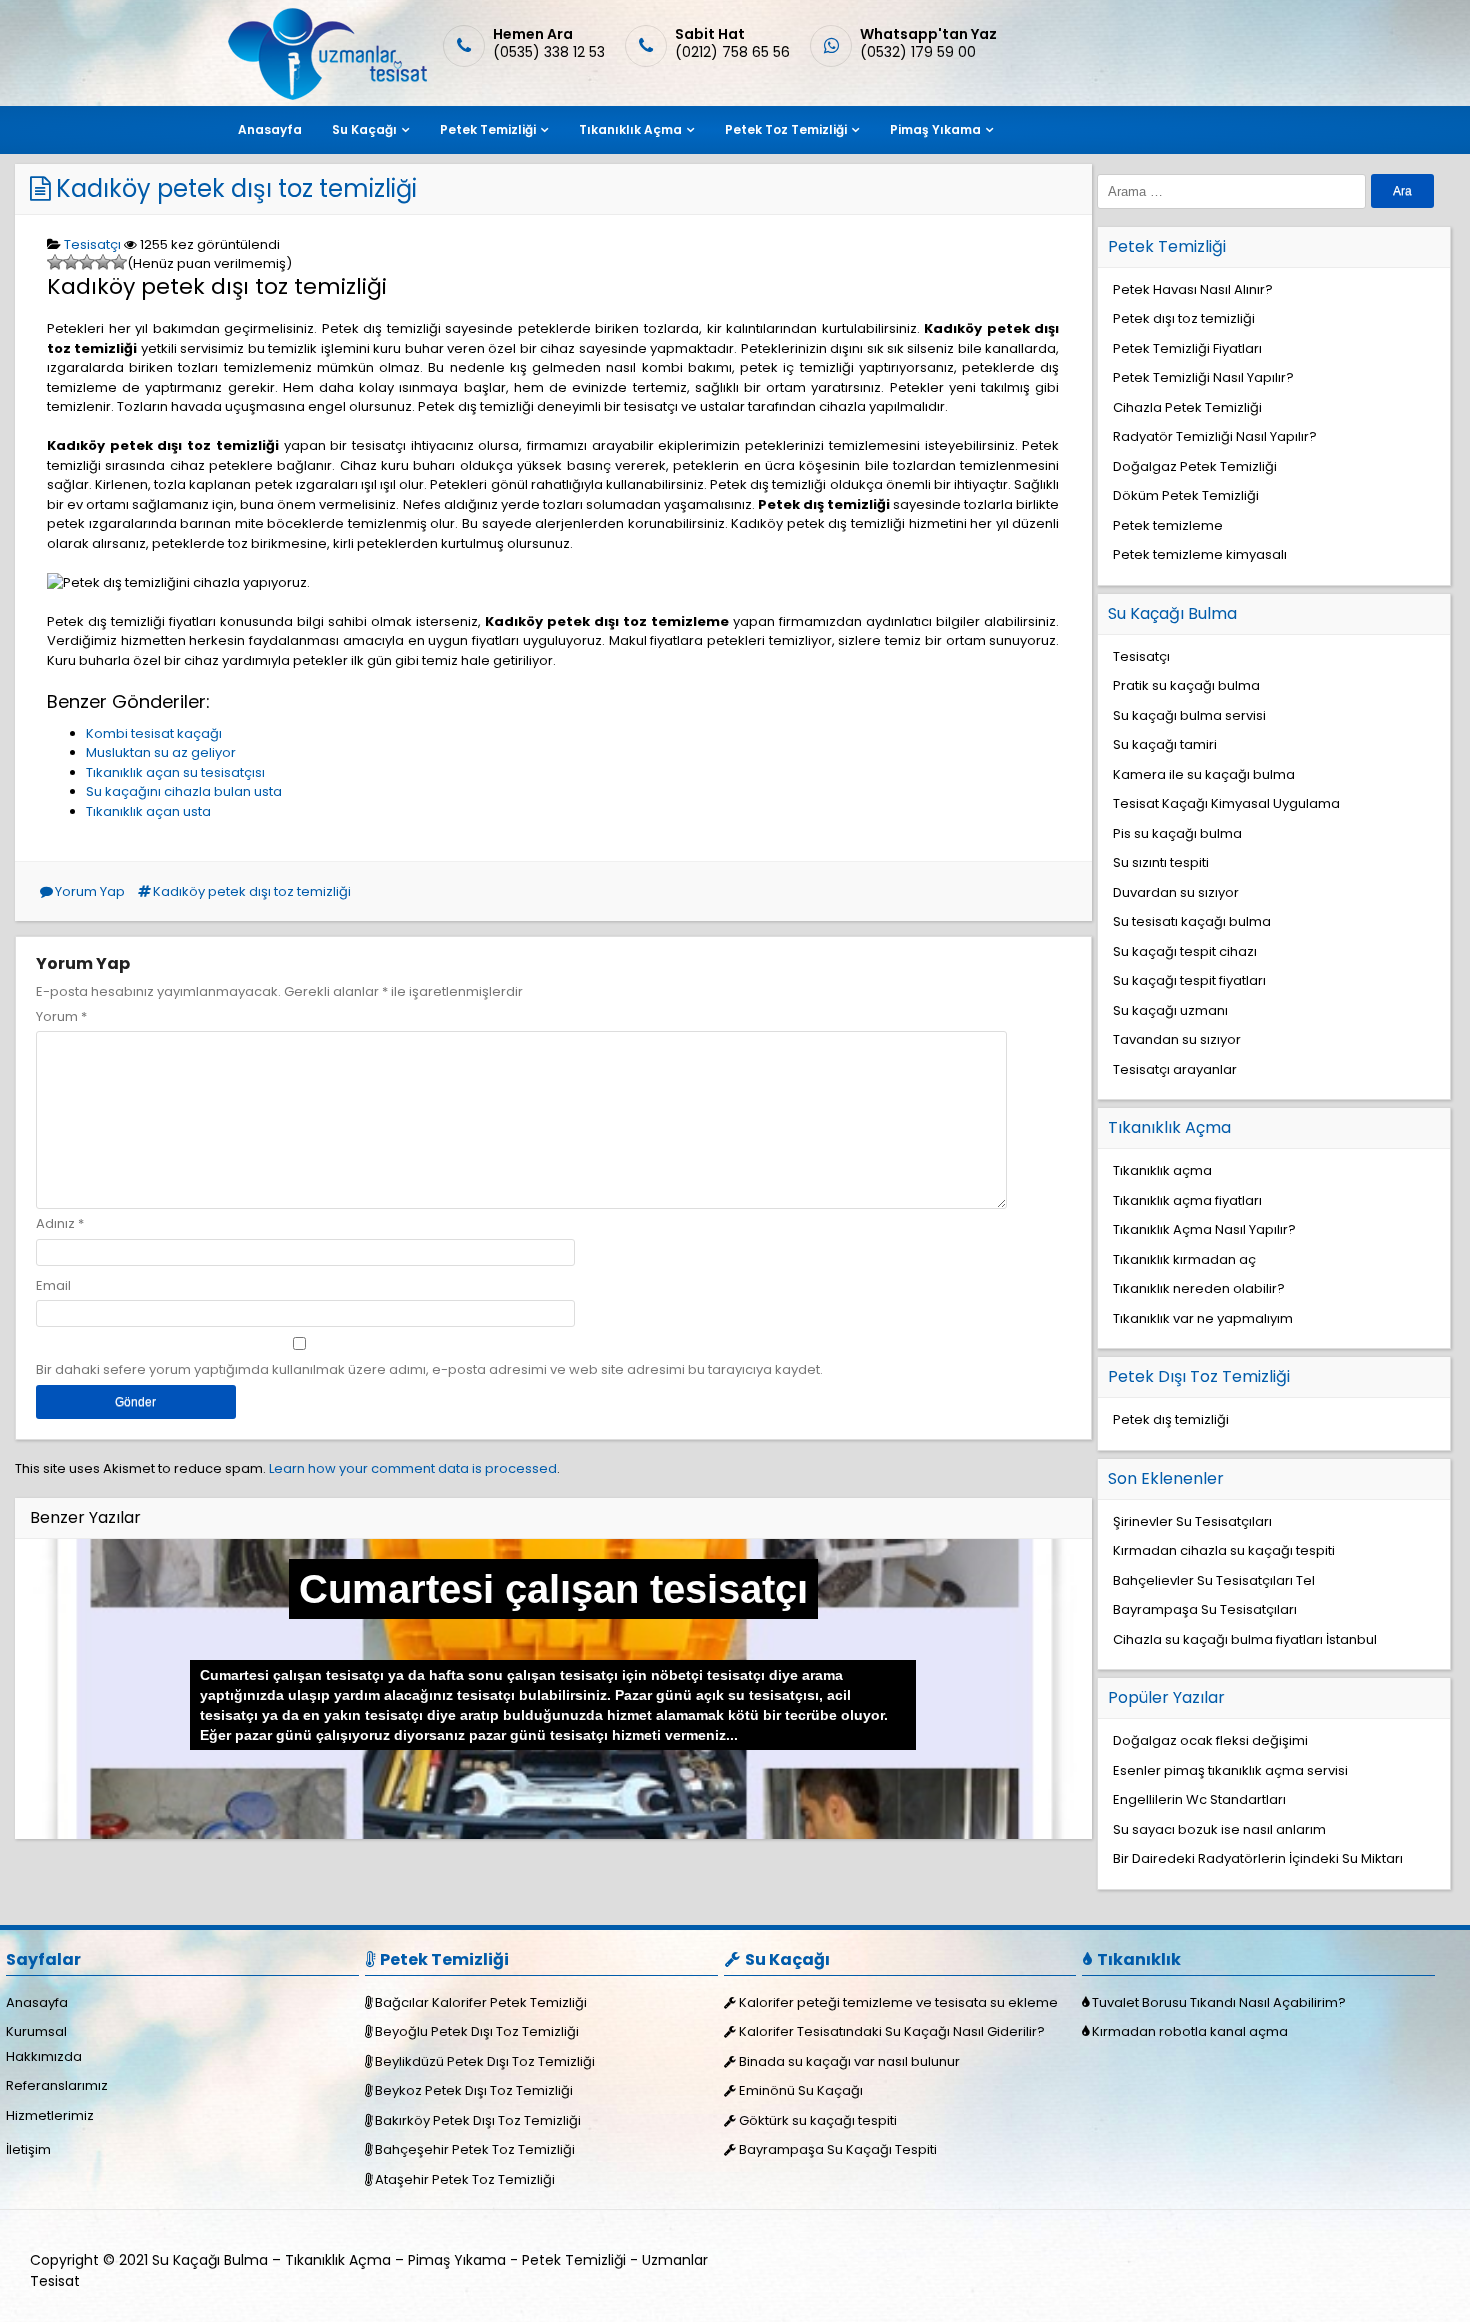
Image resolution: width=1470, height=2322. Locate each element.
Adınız (55, 1223)
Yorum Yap (90, 891)
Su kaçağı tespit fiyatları (1189, 980)
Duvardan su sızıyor (1176, 892)
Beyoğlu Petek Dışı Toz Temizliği (477, 2031)
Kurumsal (36, 2031)
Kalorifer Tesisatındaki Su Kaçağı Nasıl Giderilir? (892, 2031)
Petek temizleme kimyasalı (1200, 554)
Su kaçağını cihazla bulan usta (184, 791)
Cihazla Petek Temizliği (1187, 407)
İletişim (28, 2149)
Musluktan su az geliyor (161, 752)
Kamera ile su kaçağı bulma (1204, 774)
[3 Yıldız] (87, 262)
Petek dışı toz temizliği (1184, 318)
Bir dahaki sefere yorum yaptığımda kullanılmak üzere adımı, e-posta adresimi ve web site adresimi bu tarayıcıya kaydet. (429, 1369)
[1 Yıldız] (55, 262)
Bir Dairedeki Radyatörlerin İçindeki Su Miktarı (1258, 1858)
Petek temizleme (1168, 525)
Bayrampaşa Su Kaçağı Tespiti (838, 2149)
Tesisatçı (92, 244)
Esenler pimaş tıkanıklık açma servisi (1230, 1770)
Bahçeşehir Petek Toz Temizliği (475, 2149)
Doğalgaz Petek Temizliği (1195, 466)
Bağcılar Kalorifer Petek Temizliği (481, 2002)
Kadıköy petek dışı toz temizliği (236, 188)
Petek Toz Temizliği (786, 129)
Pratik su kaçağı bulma (1186, 685)
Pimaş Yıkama (935, 129)
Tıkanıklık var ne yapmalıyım (1203, 1318)
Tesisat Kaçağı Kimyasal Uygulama (1226, 803)
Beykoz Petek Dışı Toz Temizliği (474, 2090)
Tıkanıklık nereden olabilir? (1199, 1288)
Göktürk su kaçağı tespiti (818, 2120)
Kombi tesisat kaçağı (154, 733)
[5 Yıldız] (119, 262)
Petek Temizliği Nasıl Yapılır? (1203, 377)
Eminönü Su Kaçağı (801, 2090)
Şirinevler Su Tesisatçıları (1192, 1521)
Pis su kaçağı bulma (1177, 833)
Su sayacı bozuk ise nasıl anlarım (1219, 1829)
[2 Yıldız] (71, 262)
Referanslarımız (57, 2085)
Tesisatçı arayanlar (1175, 1069)
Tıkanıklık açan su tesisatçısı (175, 772)
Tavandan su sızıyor (1177, 1039)
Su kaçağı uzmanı (1170, 1010)
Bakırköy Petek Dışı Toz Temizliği (478, 2120)
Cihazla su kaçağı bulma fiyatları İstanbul (1245, 1639)
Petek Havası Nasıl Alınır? (1193, 289)
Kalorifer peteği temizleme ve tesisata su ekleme (898, 2002)
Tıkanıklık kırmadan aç (1184, 1259)
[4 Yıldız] (103, 262)
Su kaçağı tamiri (1165, 744)
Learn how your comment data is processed (413, 1468)
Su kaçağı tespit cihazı (1185, 951)
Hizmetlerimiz (50, 2115)
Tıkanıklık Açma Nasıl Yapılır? (1204, 1229)
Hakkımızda (44, 2056)
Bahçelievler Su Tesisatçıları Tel (1214, 1580)
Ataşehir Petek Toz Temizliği (465, 2179)
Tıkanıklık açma (1162, 1170)
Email (53, 1285)
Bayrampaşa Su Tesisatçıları (1205, 1609)
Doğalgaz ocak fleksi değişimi (1210, 1740)
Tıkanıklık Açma (630, 129)
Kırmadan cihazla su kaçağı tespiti (1224, 1550)
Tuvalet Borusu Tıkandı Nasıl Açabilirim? (1219, 2002)
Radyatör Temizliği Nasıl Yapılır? (1215, 436)
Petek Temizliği (488, 129)
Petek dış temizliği (1171, 1419)
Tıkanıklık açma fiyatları (1187, 1200)
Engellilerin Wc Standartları (1199, 1799)
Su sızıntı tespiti (1161, 862)
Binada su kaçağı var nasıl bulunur (849, 2061)
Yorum (61, 1016)
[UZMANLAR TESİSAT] (325, 95)
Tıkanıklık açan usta (148, 811)
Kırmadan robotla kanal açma (1190, 2031)
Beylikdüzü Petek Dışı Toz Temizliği (485, 2061)
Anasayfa (270, 129)
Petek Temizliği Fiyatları (1187, 348)
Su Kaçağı (364, 129)
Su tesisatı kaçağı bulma (1192, 921)
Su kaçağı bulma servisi (1189, 715)
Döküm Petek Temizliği (1186, 495)
